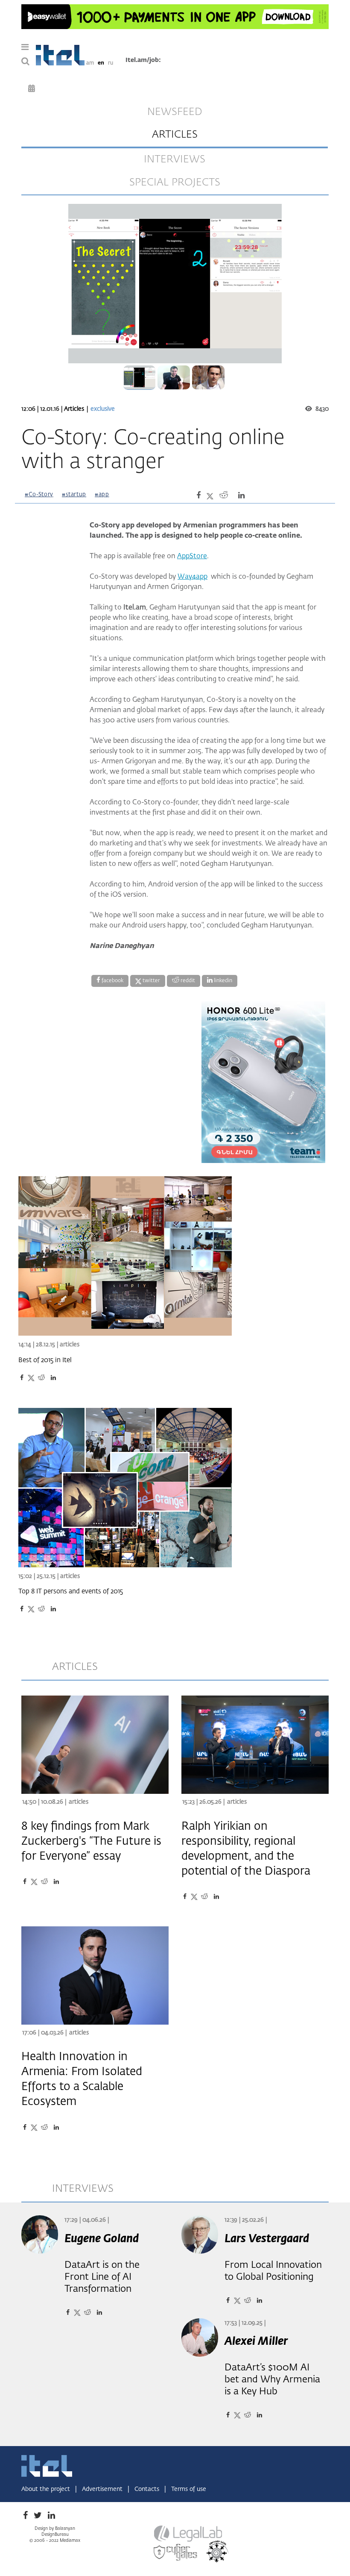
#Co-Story (39, 495)
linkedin (222, 981)
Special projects (175, 183)
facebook (112, 981)
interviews (175, 159)
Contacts (148, 2489)
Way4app (192, 577)
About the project (47, 2489)
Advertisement (103, 2489)
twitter (151, 981)
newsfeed (175, 112)
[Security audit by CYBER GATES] (176, 2552)
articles (175, 135)
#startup (74, 495)
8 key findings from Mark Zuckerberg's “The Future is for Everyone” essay (91, 1842)
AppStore (192, 556)
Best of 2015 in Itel (45, 1360)
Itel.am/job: (143, 60)
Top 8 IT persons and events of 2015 (71, 1591)
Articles (75, 409)
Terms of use (189, 2489)
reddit (187, 981)
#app (102, 495)
